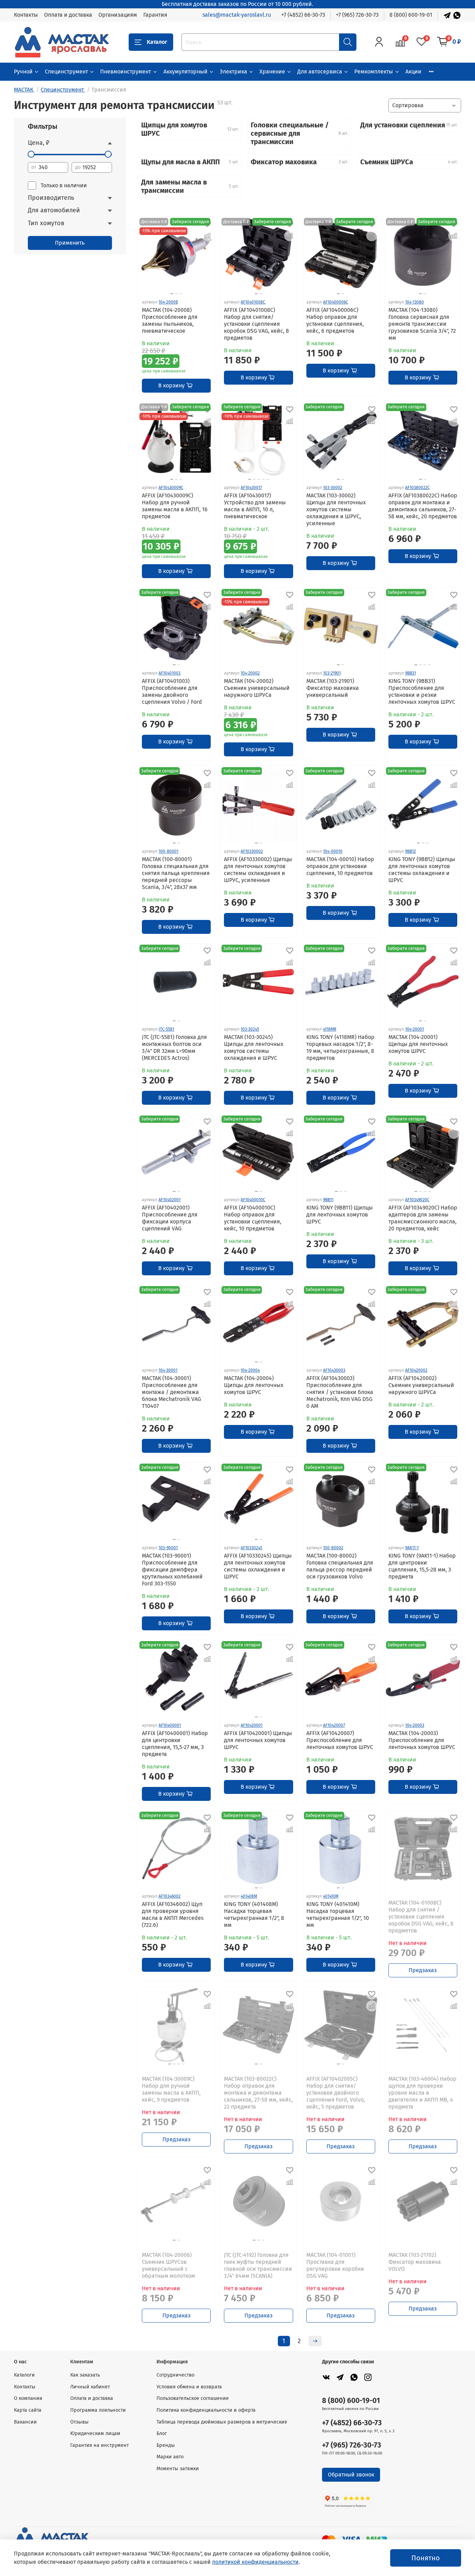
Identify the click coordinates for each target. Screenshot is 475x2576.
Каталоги (24, 2375)
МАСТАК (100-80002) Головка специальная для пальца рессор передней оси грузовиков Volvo (340, 1566)
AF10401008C (253, 302)
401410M (331, 1896)
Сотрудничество (175, 2375)
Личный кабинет (90, 2387)
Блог (162, 2433)
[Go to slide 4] (263, 479)
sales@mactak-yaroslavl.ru (237, 15)
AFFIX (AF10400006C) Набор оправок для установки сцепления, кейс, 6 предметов (335, 320)
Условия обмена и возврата (189, 2387)
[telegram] (340, 2377)
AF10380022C (417, 488)
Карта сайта (28, 2410)
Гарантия (155, 15)
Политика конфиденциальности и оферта (206, 2410)
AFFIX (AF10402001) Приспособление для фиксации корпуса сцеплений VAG (170, 1218)
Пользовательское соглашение (193, 2398)
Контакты (26, 15)
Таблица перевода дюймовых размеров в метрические (222, 2422)
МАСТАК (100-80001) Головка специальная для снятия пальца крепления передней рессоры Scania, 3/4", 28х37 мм (176, 873)
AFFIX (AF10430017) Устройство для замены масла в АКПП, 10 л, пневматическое (255, 506)
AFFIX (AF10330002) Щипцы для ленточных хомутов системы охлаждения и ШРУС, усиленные (258, 870)
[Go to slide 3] (181, 294)
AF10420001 (252, 1725)
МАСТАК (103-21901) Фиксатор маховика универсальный (333, 688)
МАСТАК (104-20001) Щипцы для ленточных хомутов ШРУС (418, 1044)
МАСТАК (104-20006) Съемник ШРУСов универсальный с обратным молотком (168, 2265)
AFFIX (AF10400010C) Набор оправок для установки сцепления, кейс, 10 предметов (253, 1218)
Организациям (118, 15)
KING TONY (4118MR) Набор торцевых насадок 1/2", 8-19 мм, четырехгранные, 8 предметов (340, 1047)
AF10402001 (170, 1200)
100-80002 (333, 1548)
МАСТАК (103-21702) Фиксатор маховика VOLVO (415, 2262)
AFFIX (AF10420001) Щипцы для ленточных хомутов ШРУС (258, 1740)
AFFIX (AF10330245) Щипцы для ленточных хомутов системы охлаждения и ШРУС (258, 1566)
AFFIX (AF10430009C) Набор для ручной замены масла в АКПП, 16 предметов (175, 506)
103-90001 (168, 1548)
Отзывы (79, 2422)
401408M (249, 1896)
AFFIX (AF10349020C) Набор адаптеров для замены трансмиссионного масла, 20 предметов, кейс (423, 1218)
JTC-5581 (166, 1029)
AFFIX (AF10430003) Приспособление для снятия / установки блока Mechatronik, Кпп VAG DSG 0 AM (340, 1392)
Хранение (272, 72)
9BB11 (328, 1200)
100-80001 (168, 851)
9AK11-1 (412, 1548)
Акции (413, 72)
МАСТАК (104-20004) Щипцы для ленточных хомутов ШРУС (254, 1385)
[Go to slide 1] (256, 294)
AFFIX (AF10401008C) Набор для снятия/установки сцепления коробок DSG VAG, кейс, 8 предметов (256, 324)
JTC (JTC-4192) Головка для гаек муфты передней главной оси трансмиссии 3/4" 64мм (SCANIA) (258, 2265)
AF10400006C (336, 302)
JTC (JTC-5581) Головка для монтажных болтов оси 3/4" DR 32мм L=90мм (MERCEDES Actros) (174, 1047)
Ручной (23, 72)
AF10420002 (416, 1370)
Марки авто (170, 2457)
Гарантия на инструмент (99, 2445)
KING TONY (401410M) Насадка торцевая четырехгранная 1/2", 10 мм (338, 1915)
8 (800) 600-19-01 (411, 15)
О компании (28, 2398)
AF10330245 (251, 1548)
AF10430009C (171, 488)
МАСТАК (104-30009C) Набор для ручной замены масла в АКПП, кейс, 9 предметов (171, 2089)
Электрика (234, 72)
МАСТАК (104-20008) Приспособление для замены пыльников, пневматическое (170, 320)
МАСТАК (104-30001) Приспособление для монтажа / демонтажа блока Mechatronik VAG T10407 (171, 1392)
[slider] (31, 154)
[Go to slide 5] (268, 479)
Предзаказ (423, 1970)
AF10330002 (252, 851)
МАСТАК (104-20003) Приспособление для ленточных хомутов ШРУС (422, 1740)
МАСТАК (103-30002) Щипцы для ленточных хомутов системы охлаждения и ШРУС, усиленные (336, 509)
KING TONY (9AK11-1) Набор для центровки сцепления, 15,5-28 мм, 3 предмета (422, 1566)
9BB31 (410, 673)
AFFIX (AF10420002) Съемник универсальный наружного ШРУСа (421, 1385)
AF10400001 (170, 1725)
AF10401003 (170, 673)
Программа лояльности (98, 2410)
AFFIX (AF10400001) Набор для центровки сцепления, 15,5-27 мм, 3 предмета (175, 1744)
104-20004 (250, 1370)
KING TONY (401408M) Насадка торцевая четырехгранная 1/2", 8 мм (254, 1915)
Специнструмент (66, 72)
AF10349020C (417, 1200)
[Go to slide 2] (176, 294)
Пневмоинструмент (126, 72)
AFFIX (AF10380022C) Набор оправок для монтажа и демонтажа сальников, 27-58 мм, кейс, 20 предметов (423, 506)
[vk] (326, 2377)
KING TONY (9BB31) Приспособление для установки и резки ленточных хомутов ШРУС (422, 691)
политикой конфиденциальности (255, 2562)
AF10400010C (253, 1200)
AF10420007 (334, 1725)
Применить (70, 243)
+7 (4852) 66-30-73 (303, 15)
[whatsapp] (354, 2377)
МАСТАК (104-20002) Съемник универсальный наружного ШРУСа (257, 688)
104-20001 (414, 1029)
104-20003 (415, 1725)
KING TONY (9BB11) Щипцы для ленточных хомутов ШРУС (340, 1215)
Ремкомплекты (374, 72)
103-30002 (333, 488)
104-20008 (168, 302)
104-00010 (333, 851)
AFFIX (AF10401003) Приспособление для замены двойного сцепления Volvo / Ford (172, 691)
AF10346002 (170, 1896)
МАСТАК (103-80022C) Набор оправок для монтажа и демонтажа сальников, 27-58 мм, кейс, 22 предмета (258, 2093)
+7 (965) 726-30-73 (357, 15)
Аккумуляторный (186, 72)
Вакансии (25, 2422)
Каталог (157, 42)
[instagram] (368, 2377)
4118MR (330, 1029)
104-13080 (414, 302)
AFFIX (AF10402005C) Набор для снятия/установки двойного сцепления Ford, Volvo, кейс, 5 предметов (336, 2093)
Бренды (166, 2445)
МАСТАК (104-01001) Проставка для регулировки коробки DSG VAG (335, 2265)
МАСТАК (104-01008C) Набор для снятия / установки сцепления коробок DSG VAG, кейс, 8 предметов (421, 1917)
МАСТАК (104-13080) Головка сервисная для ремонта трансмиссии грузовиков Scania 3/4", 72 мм (422, 324)
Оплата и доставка (68, 15)
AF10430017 (251, 488)
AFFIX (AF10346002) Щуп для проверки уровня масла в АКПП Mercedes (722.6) (173, 1915)
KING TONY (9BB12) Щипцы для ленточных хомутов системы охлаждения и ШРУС (422, 870)
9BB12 (410, 851)
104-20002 (250, 673)
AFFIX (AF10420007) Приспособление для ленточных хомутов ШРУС (340, 1740)
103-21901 (332, 673)
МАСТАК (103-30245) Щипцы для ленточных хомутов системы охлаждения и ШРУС (254, 1047)
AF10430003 (334, 1370)
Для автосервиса (320, 72)
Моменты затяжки (178, 2469)
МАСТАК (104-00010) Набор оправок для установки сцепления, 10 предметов (340, 866)
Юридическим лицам (95, 2433)
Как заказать (85, 2375)
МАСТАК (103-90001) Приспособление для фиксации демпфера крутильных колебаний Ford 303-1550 (172, 1570)
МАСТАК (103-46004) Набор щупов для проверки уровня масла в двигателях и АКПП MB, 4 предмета (422, 2093)
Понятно (426, 2558)
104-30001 (168, 1370)
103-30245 (250, 1029)
